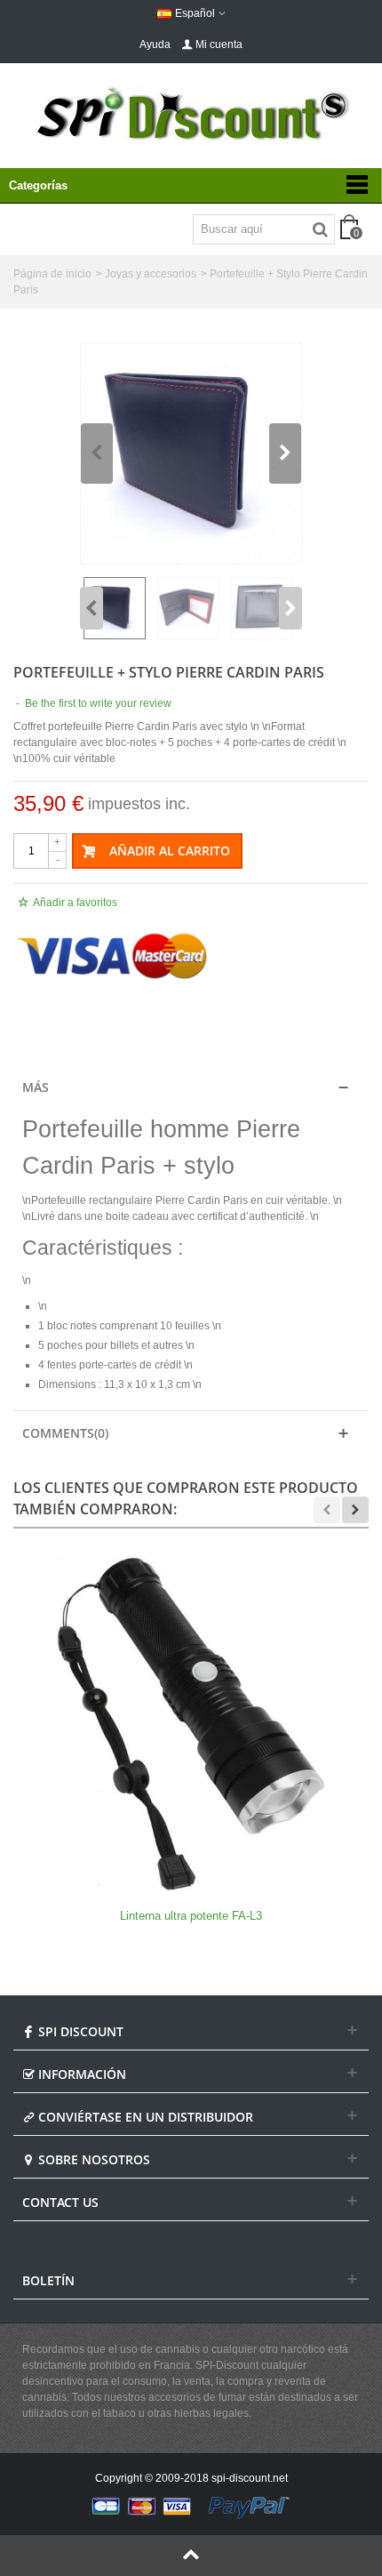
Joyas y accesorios (151, 274)
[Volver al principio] (191, 2556)
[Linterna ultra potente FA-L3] (191, 1724)
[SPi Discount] (191, 114)
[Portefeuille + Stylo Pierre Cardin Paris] (191, 453)
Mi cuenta (219, 44)
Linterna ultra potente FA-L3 (191, 1916)
